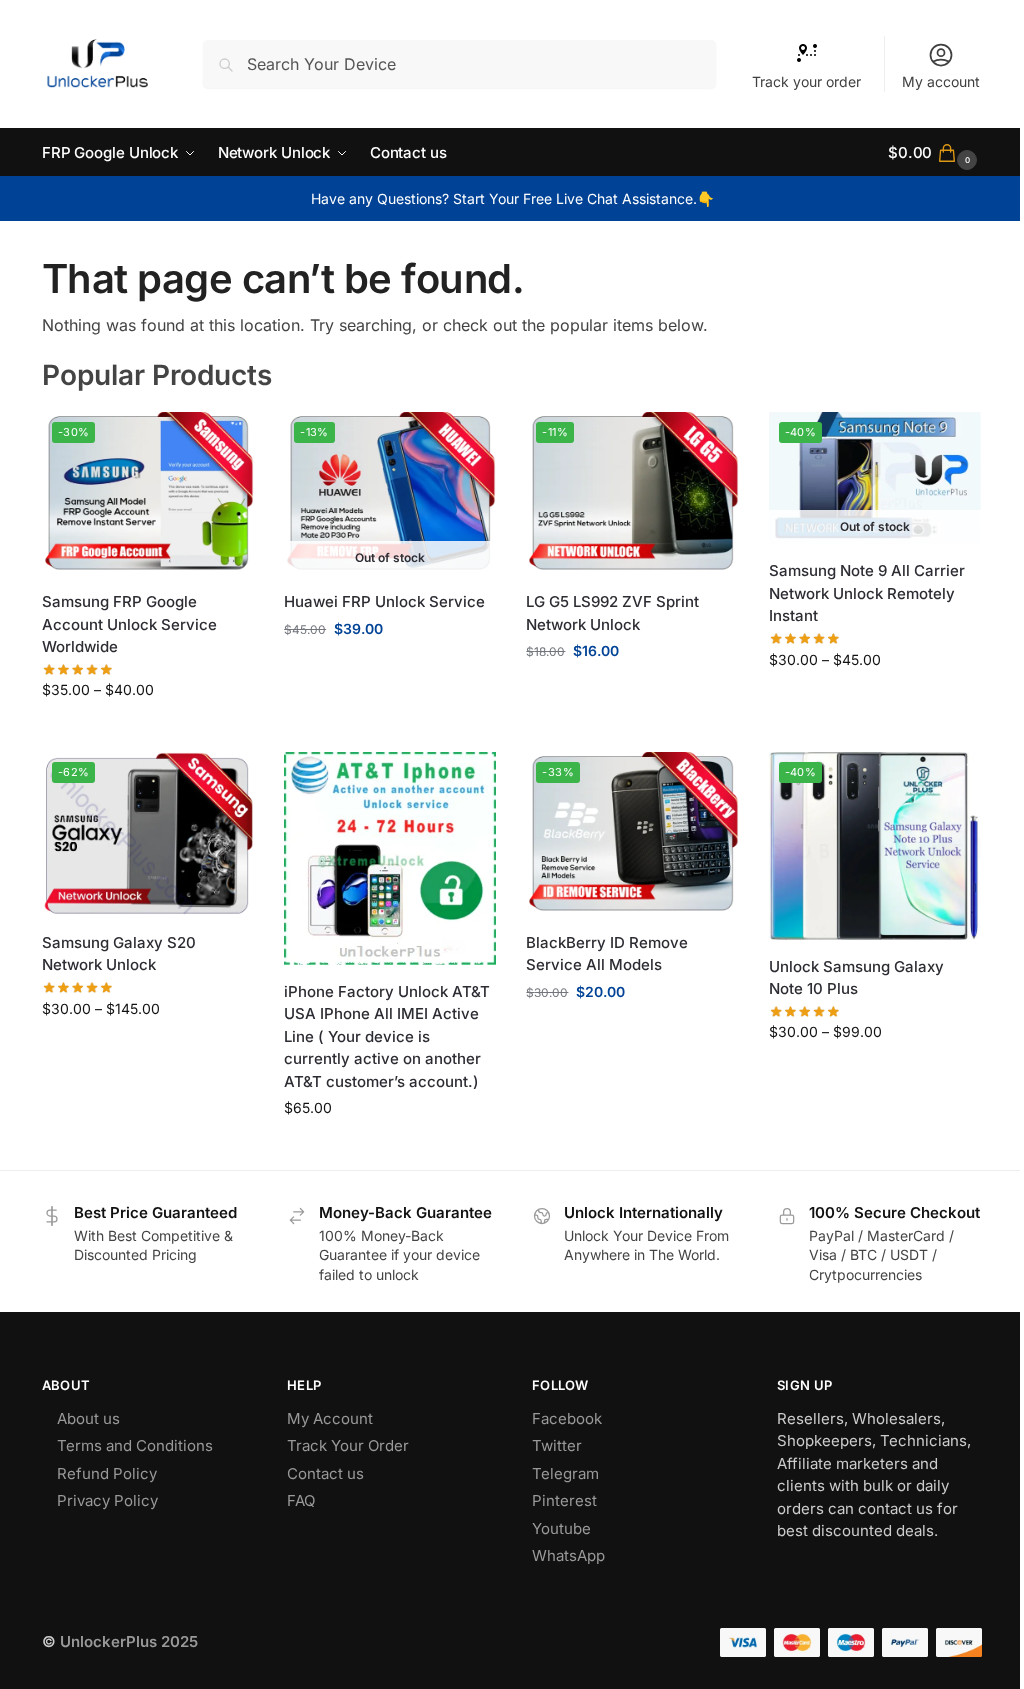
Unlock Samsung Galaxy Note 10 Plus (856, 978)
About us (88, 1418)
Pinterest (564, 1500)
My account (941, 81)
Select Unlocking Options (148, 731)
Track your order (806, 81)
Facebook (567, 1418)
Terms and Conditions (135, 1445)
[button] (935, 152)
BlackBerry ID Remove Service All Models (607, 954)
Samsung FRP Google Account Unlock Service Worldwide (129, 624)
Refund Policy (107, 1473)
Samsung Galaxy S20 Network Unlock (119, 954)
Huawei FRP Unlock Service (384, 601)
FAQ (301, 1500)
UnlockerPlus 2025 (129, 1641)
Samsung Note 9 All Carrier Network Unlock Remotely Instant (867, 593)
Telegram (565, 1473)
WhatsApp (568, 1555)
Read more (390, 670)
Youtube (561, 1528)
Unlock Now (633, 692)
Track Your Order (348, 1445)
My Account (330, 1418)
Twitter (557, 1445)
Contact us (325, 1473)
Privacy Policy (107, 1500)
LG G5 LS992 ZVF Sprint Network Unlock (612, 613)
